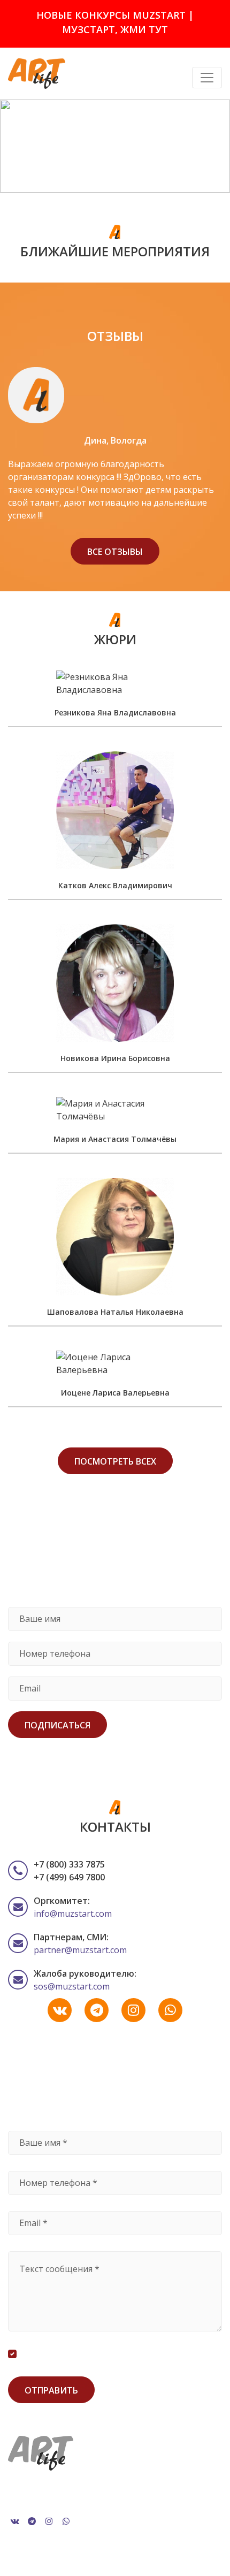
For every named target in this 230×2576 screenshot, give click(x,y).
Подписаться (57, 1725)
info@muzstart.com (73, 1914)
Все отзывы (115, 552)
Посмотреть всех (115, 1461)
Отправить (51, 2390)
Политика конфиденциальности (66, 2493)
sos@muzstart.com (72, 1986)
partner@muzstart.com (80, 1950)
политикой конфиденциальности (147, 2354)
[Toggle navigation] (207, 78)
